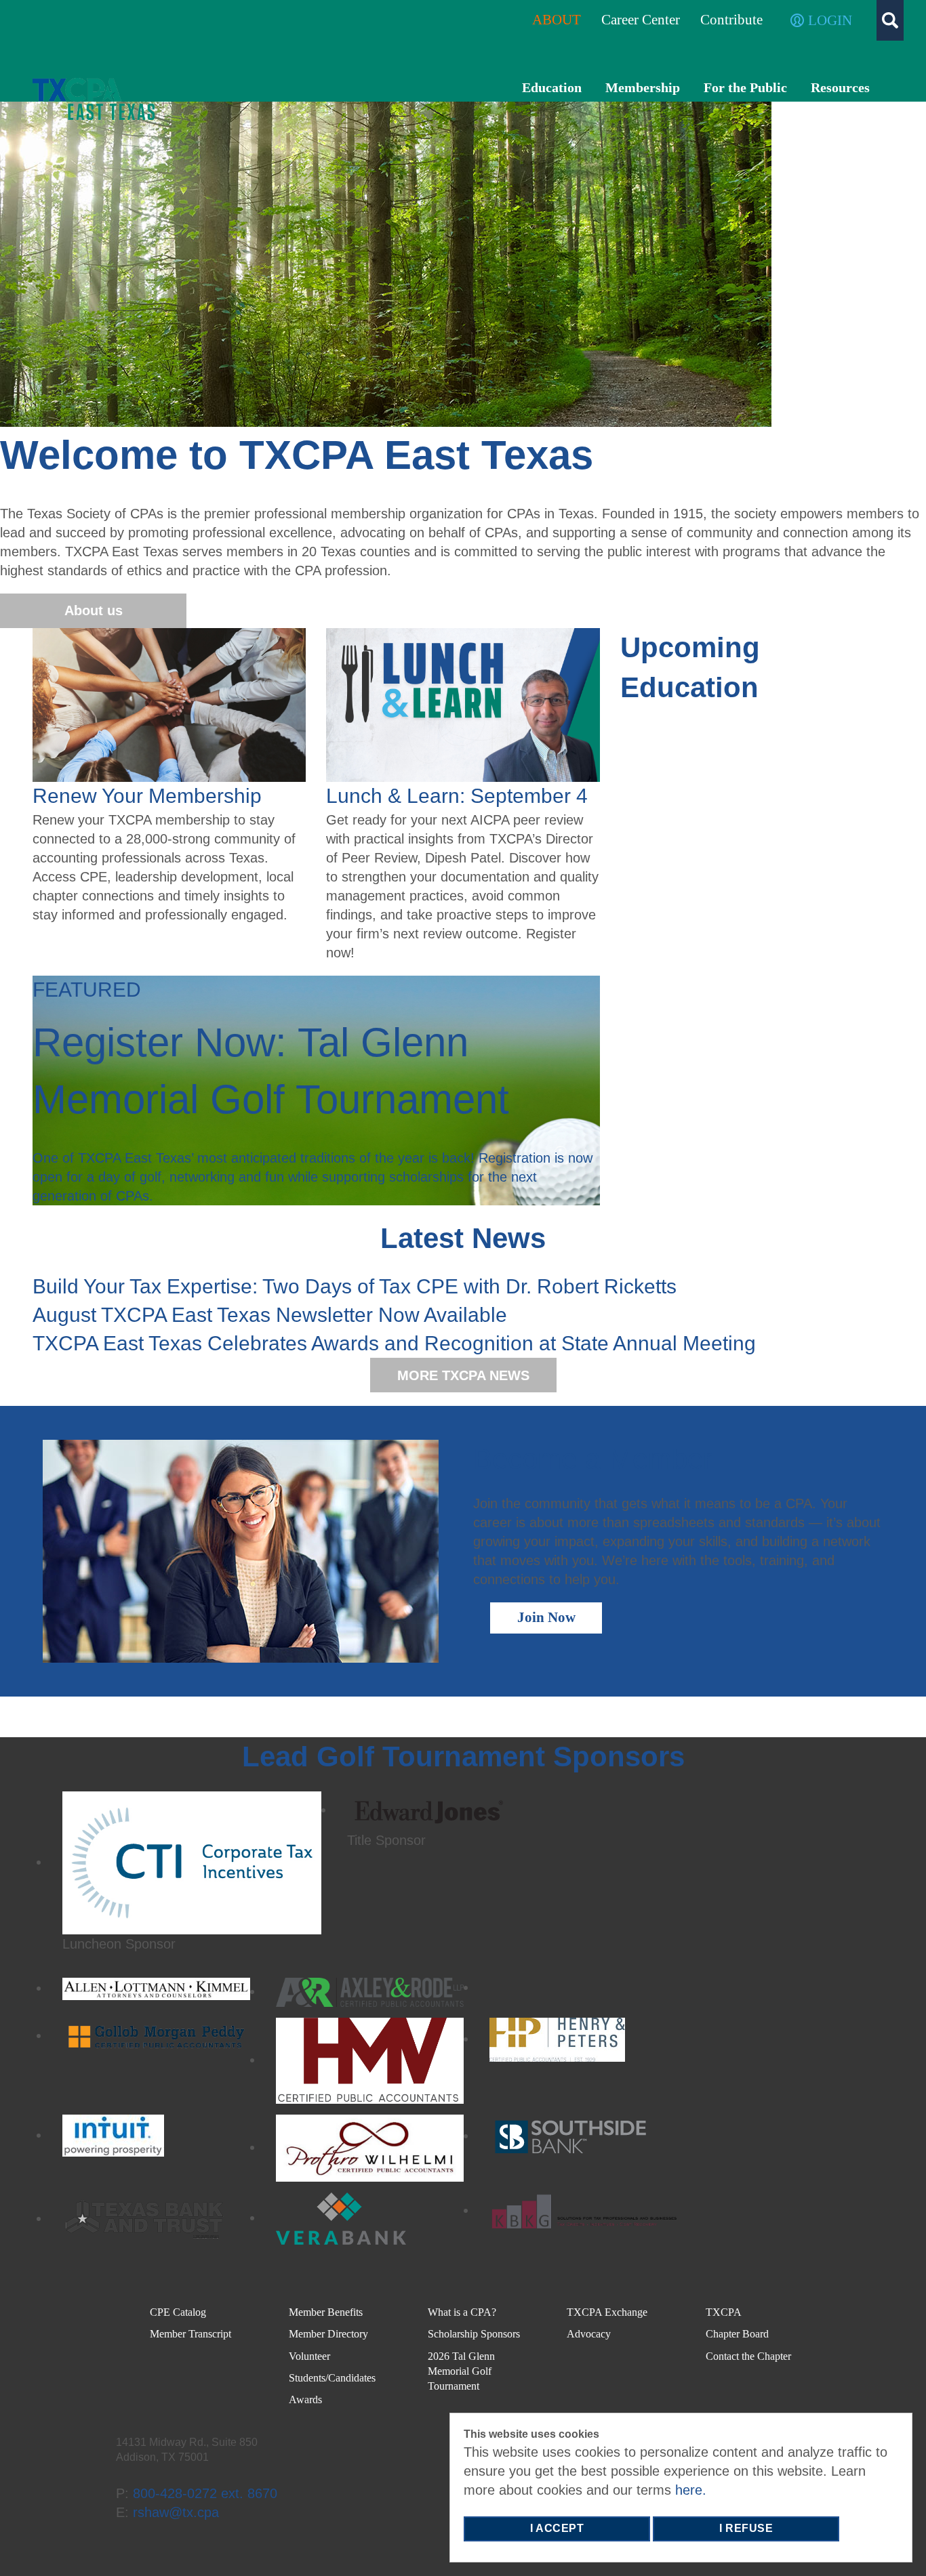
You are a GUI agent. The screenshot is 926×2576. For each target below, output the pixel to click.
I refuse (746, 2528)
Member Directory (328, 2334)
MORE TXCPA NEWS (463, 1375)
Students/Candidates (332, 2378)
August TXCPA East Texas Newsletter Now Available (270, 1315)
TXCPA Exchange (607, 2312)
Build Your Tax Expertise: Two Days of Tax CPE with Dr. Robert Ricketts (355, 1286)
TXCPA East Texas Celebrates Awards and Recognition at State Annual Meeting (394, 1343)
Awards (305, 2400)
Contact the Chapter (748, 2356)
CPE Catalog (178, 2312)
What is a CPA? (462, 2312)
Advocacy (589, 2334)
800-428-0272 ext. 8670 (205, 2493)
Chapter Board (737, 2334)
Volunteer (309, 2356)
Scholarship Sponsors (474, 2334)
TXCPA (724, 2312)
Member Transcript (190, 2334)
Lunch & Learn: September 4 (457, 796)
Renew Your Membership (147, 796)
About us (94, 610)
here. (691, 2490)
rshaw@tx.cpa (176, 2512)
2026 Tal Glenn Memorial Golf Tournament (461, 2371)
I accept (557, 2528)
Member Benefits (326, 2312)
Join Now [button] (546, 1617)
